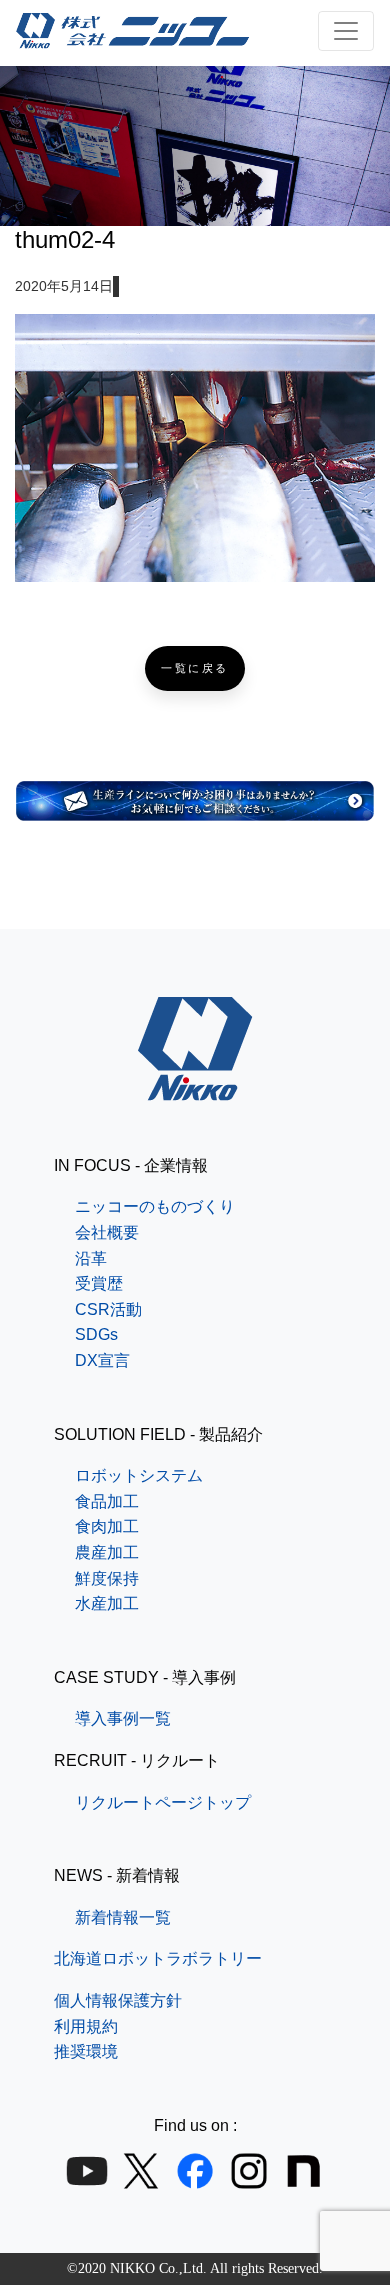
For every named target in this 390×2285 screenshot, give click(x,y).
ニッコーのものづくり (155, 1206)
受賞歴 (99, 1283)
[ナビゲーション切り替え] (346, 31)
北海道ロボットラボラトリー (158, 1958)
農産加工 (107, 1552)
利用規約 (86, 2026)
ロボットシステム (139, 1475)
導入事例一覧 (123, 1718)
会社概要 (107, 1232)
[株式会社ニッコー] (195, 1087)
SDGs (96, 1334)
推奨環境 (86, 2051)
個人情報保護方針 (118, 2000)
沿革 (91, 1258)
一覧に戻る (195, 668)
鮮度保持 (107, 1578)
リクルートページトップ (163, 1802)
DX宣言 (102, 1360)
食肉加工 (107, 1526)
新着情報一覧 (123, 1917)
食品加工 (107, 1501)
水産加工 (107, 1603)
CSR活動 (108, 1309)
